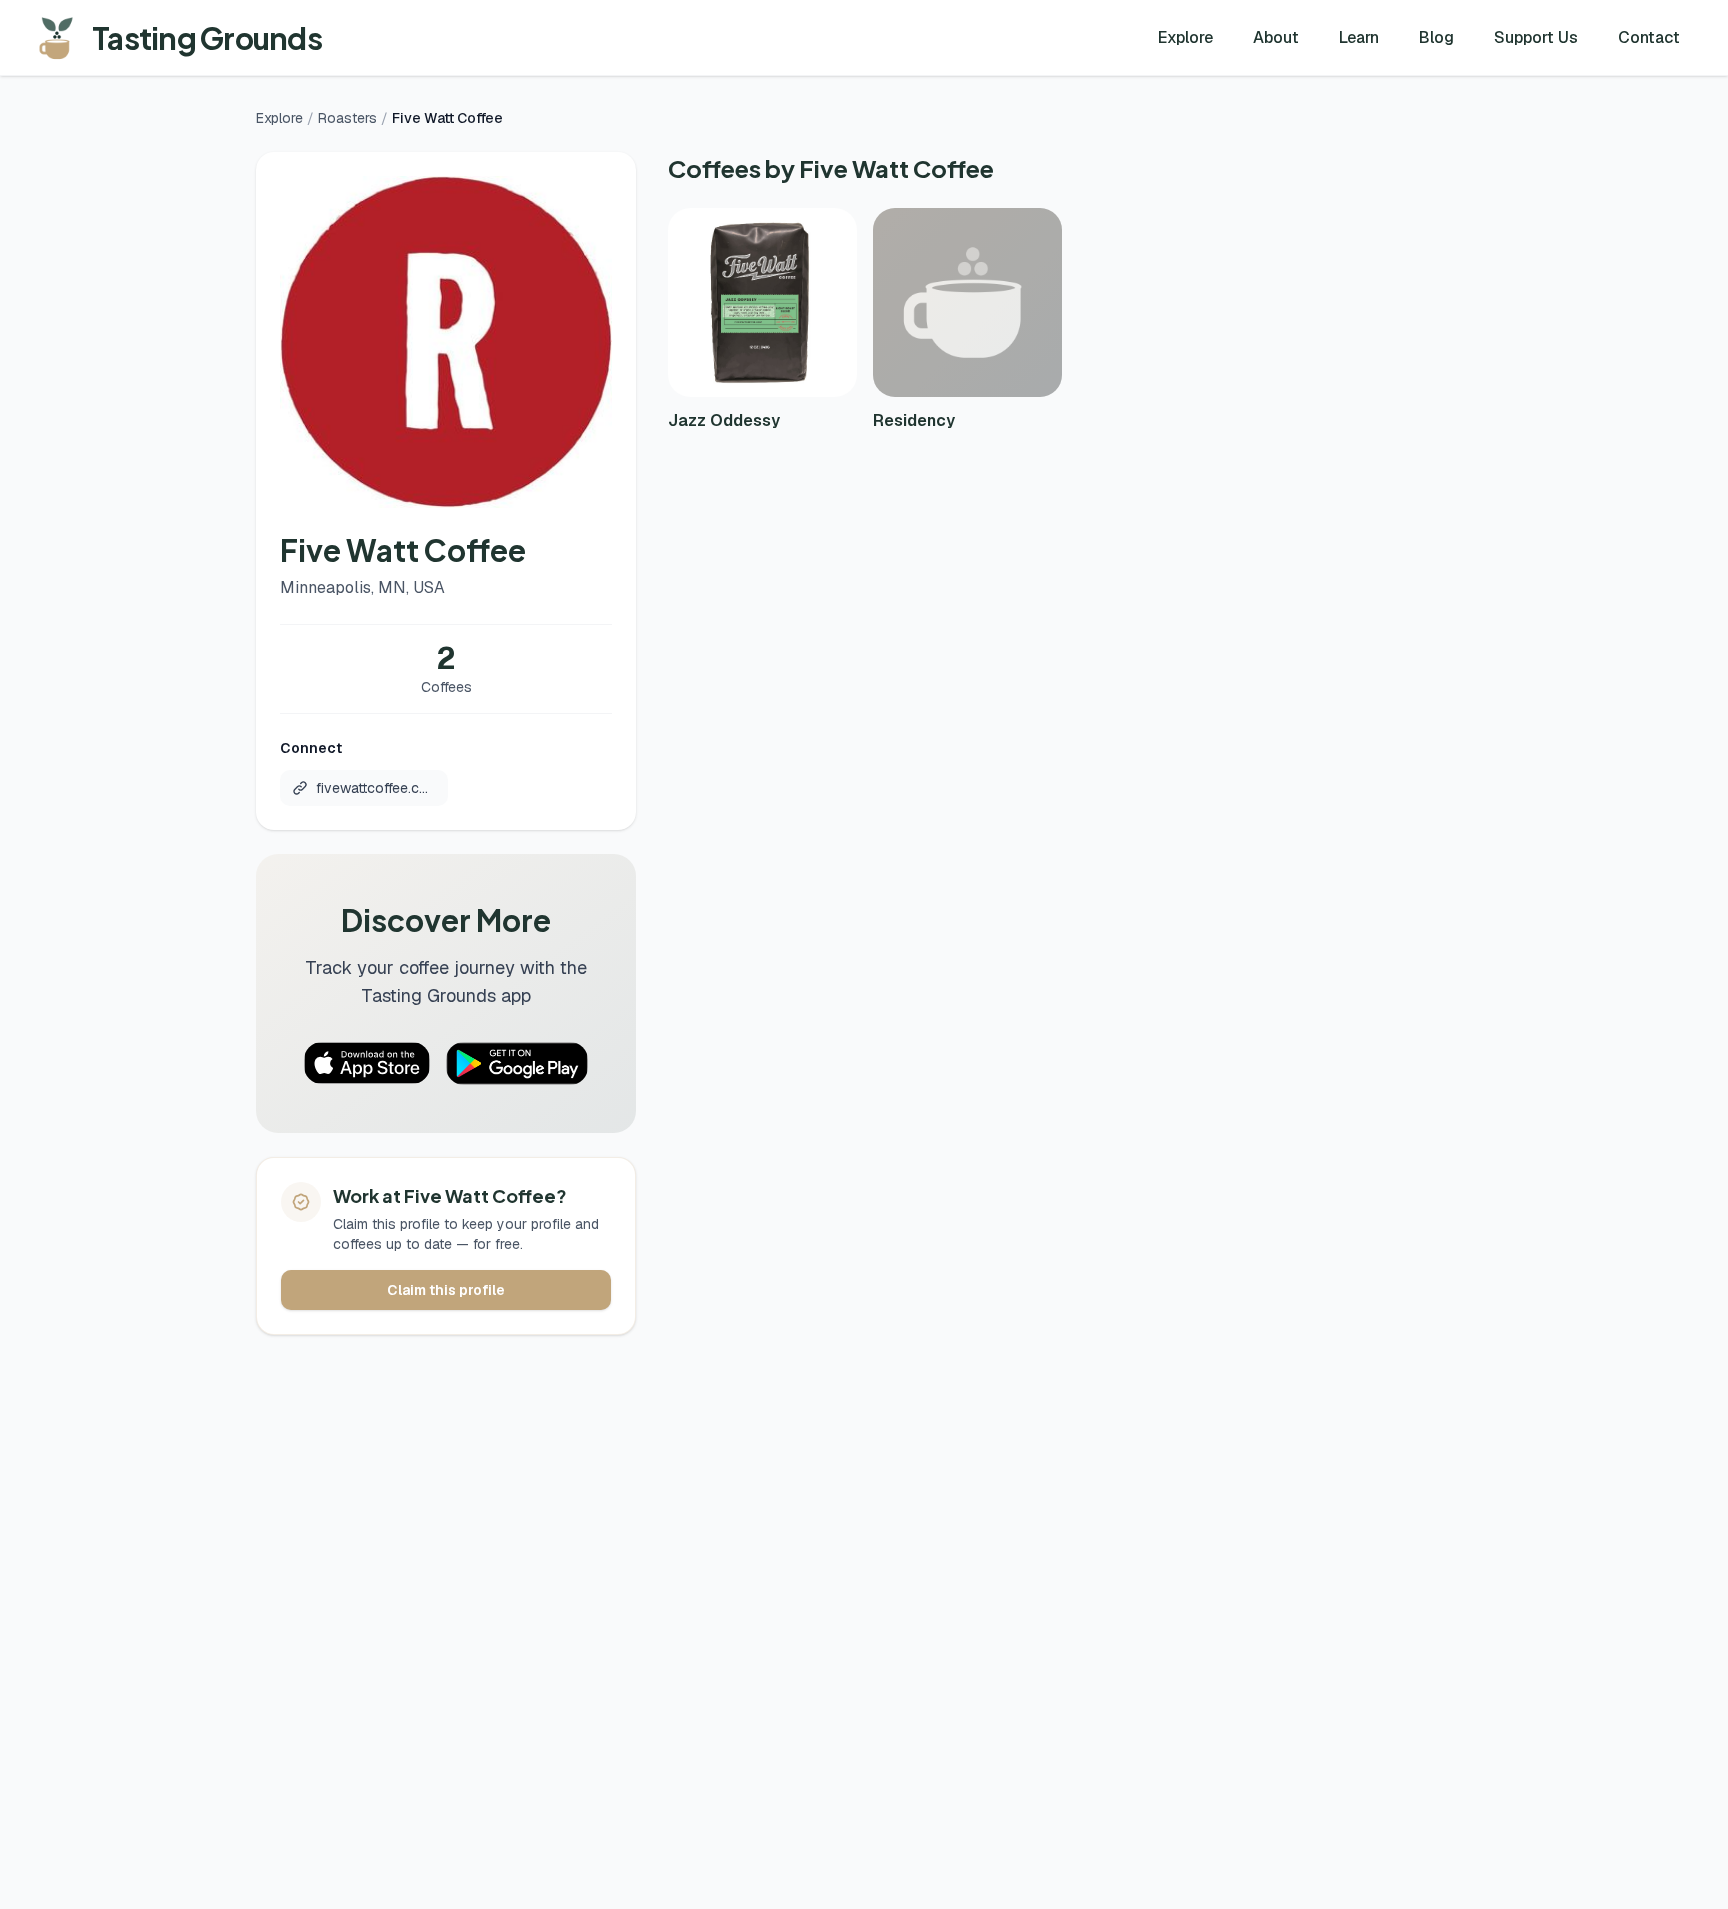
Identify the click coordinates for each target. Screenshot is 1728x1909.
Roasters (347, 118)
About (1276, 37)
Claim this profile (446, 1290)
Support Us (1536, 37)
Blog (1436, 37)
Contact (1649, 37)
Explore (1185, 37)
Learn (1359, 37)
